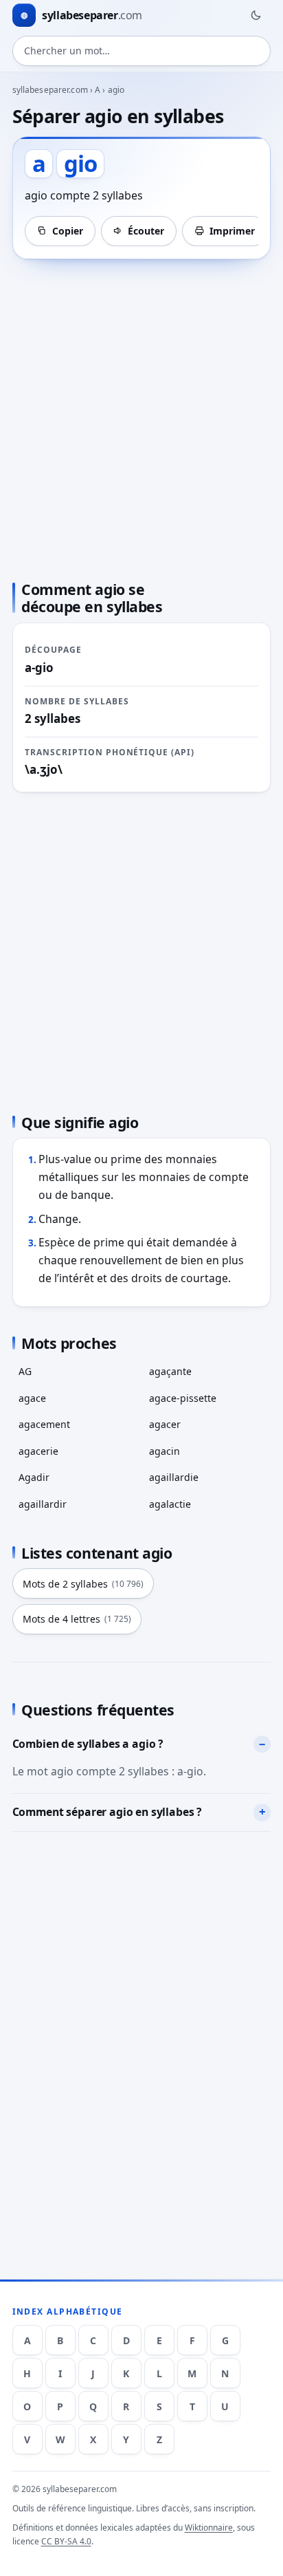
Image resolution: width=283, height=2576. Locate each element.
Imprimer (232, 231)
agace (32, 1398)
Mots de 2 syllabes (83, 1584)
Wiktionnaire (209, 2528)
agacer (165, 1424)
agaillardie (174, 1477)
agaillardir (43, 1504)
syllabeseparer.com (50, 90)
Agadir (34, 1477)
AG (25, 1371)
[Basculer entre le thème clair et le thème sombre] (256, 15)
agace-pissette (183, 1398)
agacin (165, 1451)
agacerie (38, 1451)
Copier (68, 231)
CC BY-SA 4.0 (66, 2541)
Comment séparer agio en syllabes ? (107, 1812)
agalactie (170, 1504)
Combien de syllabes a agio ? (88, 1744)
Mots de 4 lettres (77, 1619)
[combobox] (142, 51)
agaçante (170, 1371)
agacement (44, 1424)
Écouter (146, 231)
